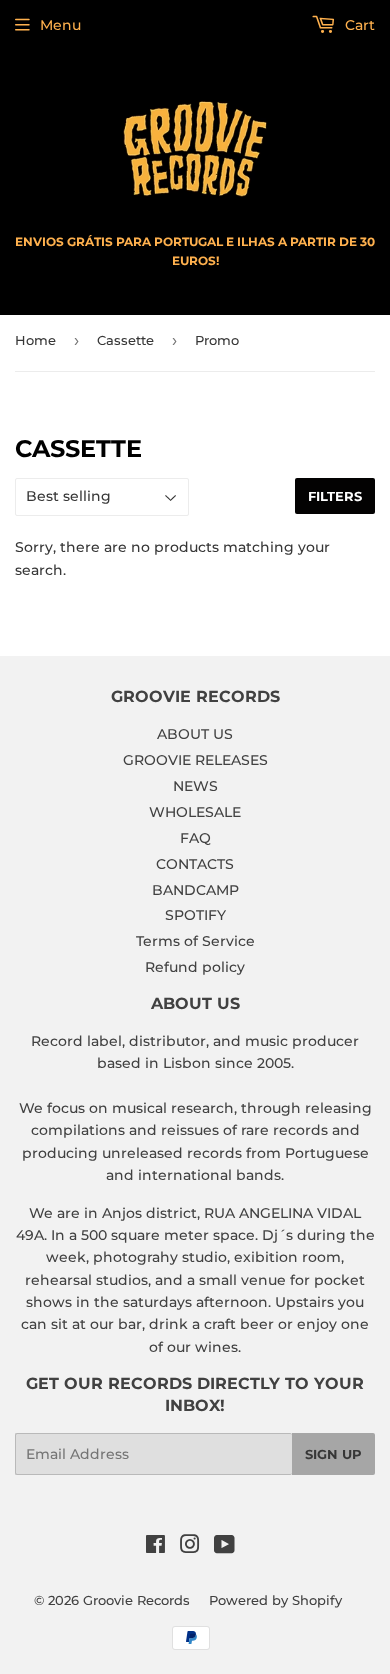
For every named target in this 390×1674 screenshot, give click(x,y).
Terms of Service (195, 941)
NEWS (195, 786)
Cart (358, 25)
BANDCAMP (195, 890)
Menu (60, 25)
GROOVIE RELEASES (195, 760)
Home (35, 340)
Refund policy (195, 967)
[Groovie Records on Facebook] (155, 1547)
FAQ (195, 838)
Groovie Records (136, 1600)
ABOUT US (195, 734)
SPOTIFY (195, 915)
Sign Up (333, 1454)
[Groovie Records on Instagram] (190, 1547)
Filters (335, 496)
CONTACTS (195, 864)
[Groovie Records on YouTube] (224, 1547)
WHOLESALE (195, 812)
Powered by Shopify (275, 1600)
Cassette (125, 340)
